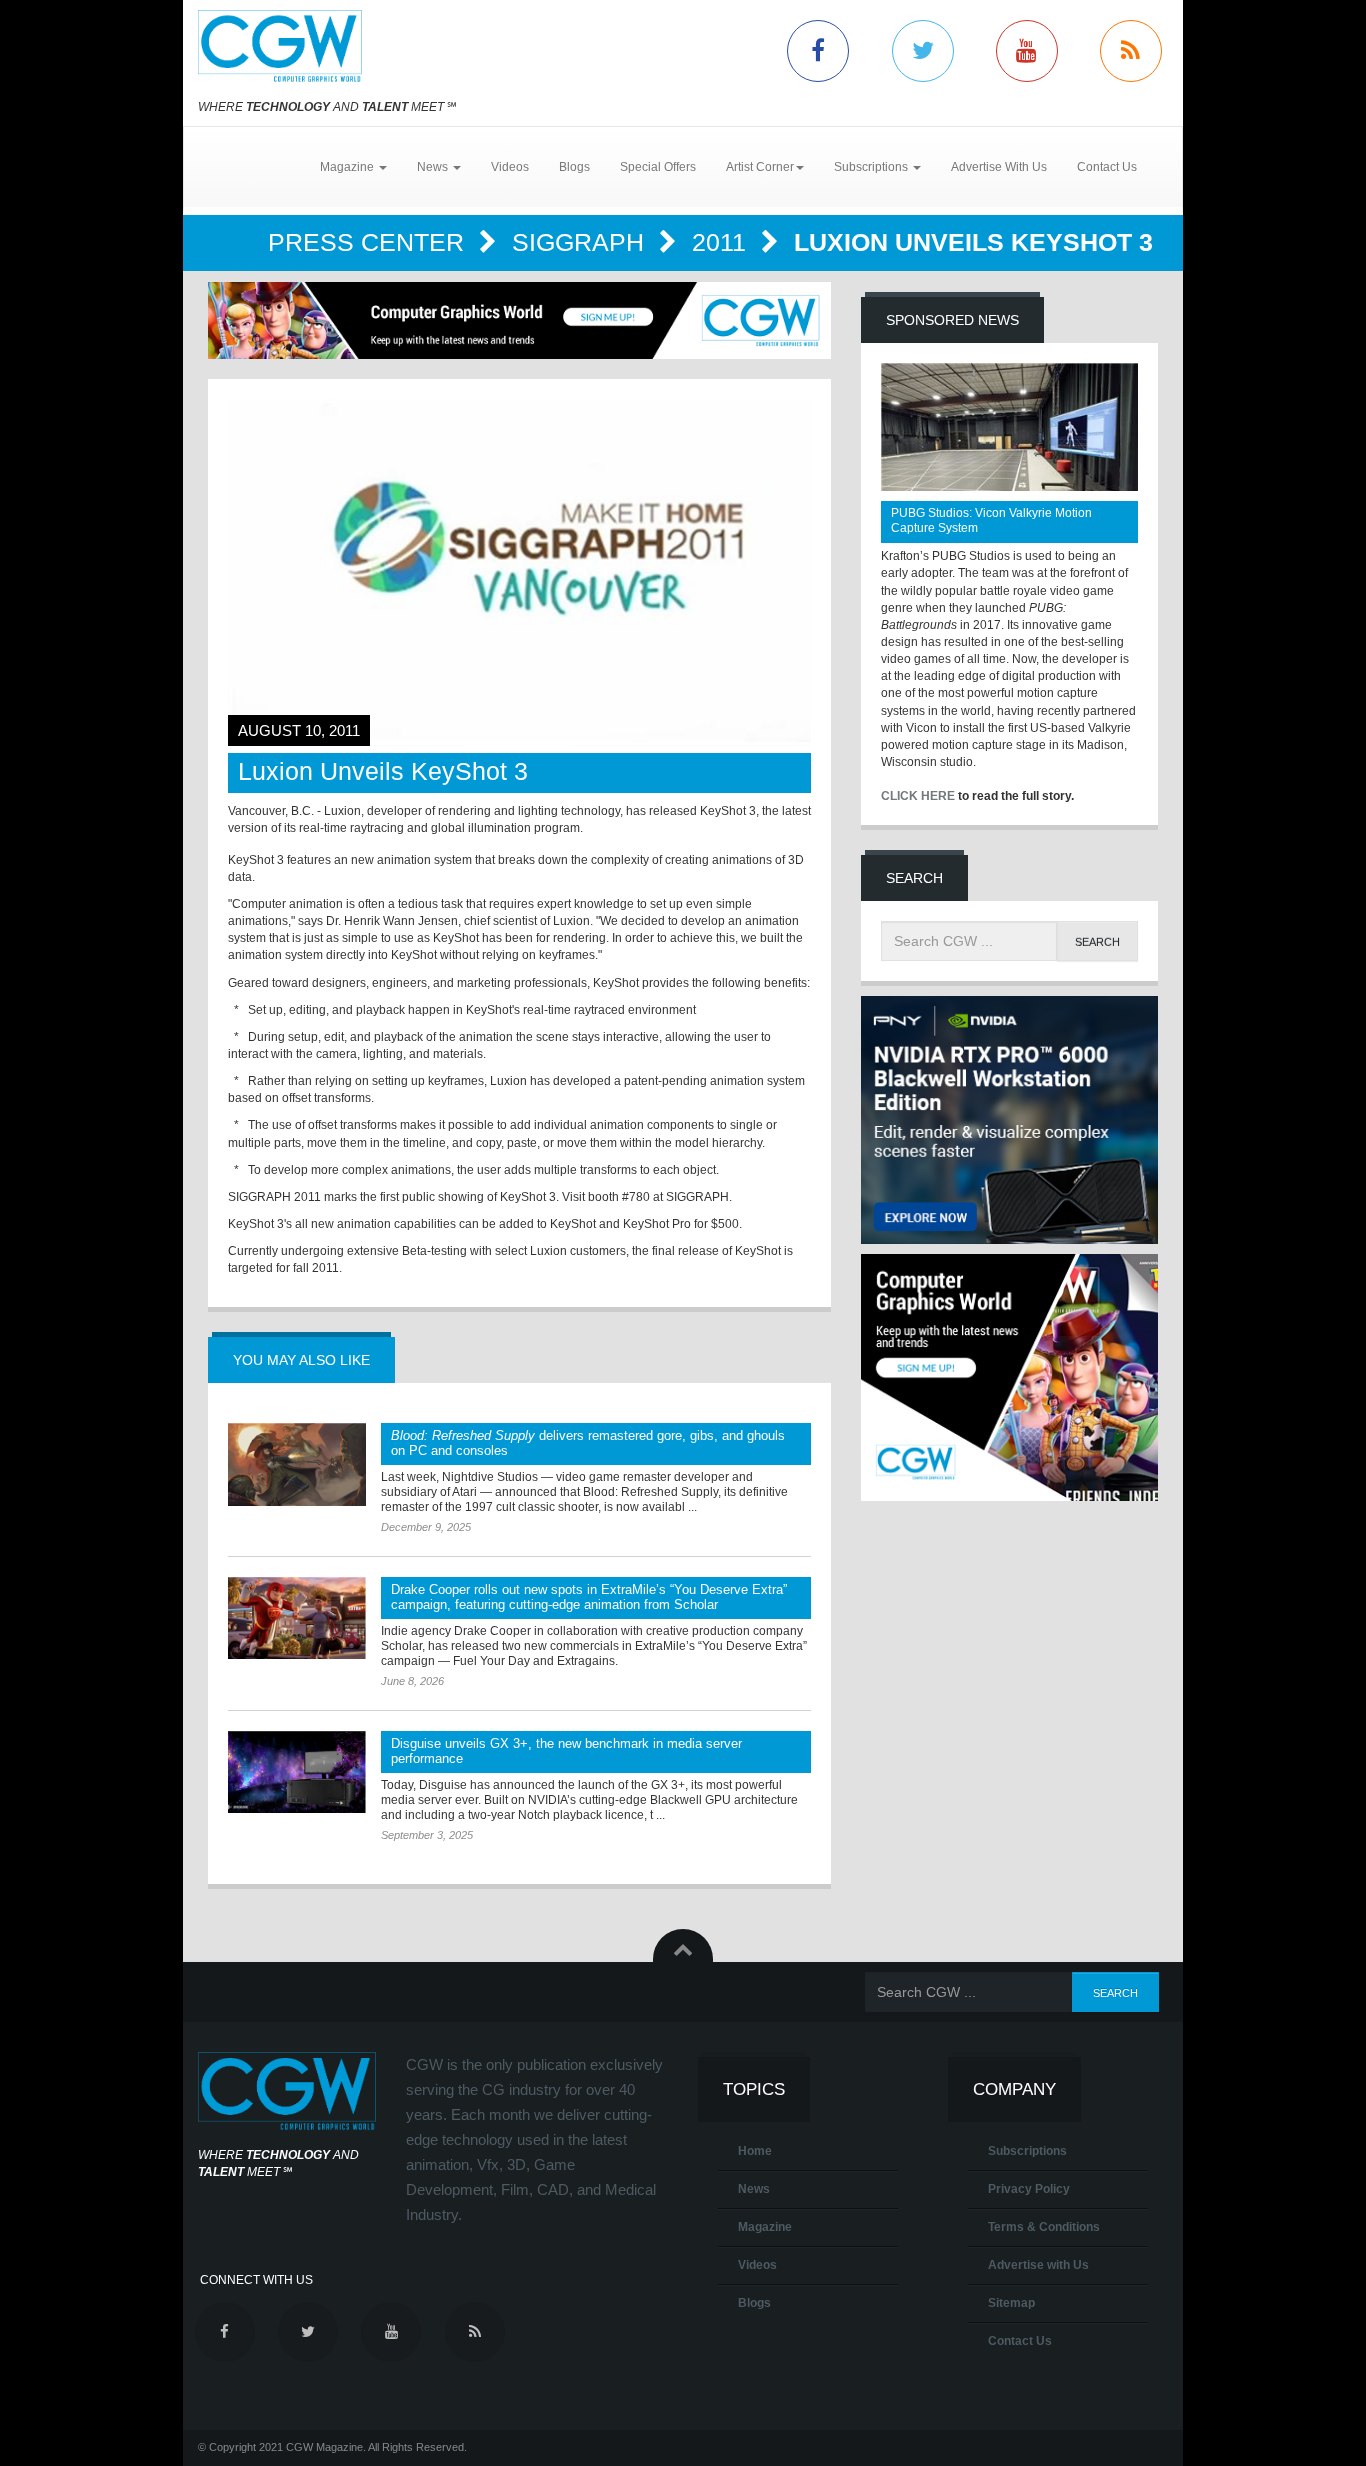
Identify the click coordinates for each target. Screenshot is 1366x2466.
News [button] (434, 167)
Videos (510, 167)
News (754, 2189)
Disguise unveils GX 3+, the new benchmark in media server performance (566, 1751)
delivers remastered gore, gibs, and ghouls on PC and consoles (588, 1443)
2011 (722, 242)
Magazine (765, 2227)
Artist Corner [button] (760, 167)
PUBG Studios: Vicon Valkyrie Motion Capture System (991, 520)
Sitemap (1011, 2303)
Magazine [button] (348, 167)
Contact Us (1107, 167)
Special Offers (658, 167)
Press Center (369, 242)
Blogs (574, 167)
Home (755, 2151)
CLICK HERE (918, 796)
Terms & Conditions (1044, 2227)
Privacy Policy (1029, 2189)
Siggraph (581, 242)
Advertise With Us (999, 167)
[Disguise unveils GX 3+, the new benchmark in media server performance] (297, 1772)
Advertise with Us (1038, 2265)
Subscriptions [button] (872, 167)
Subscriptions (1027, 2151)
